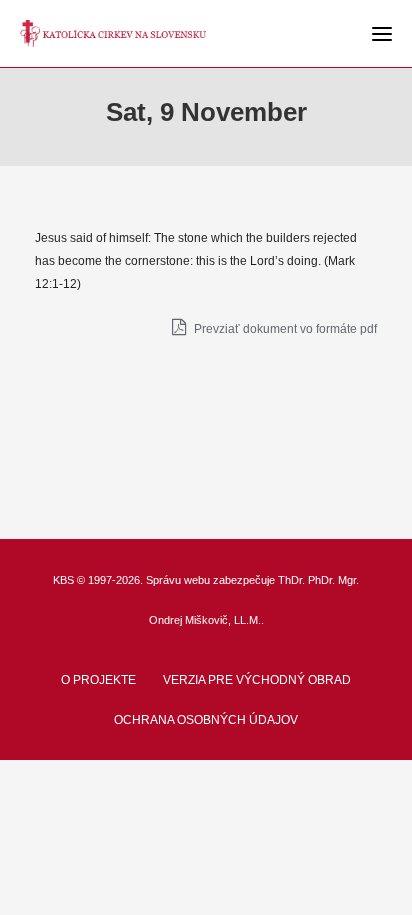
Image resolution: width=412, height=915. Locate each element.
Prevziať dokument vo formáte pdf (284, 329)
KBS (63, 580)
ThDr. (291, 580)
